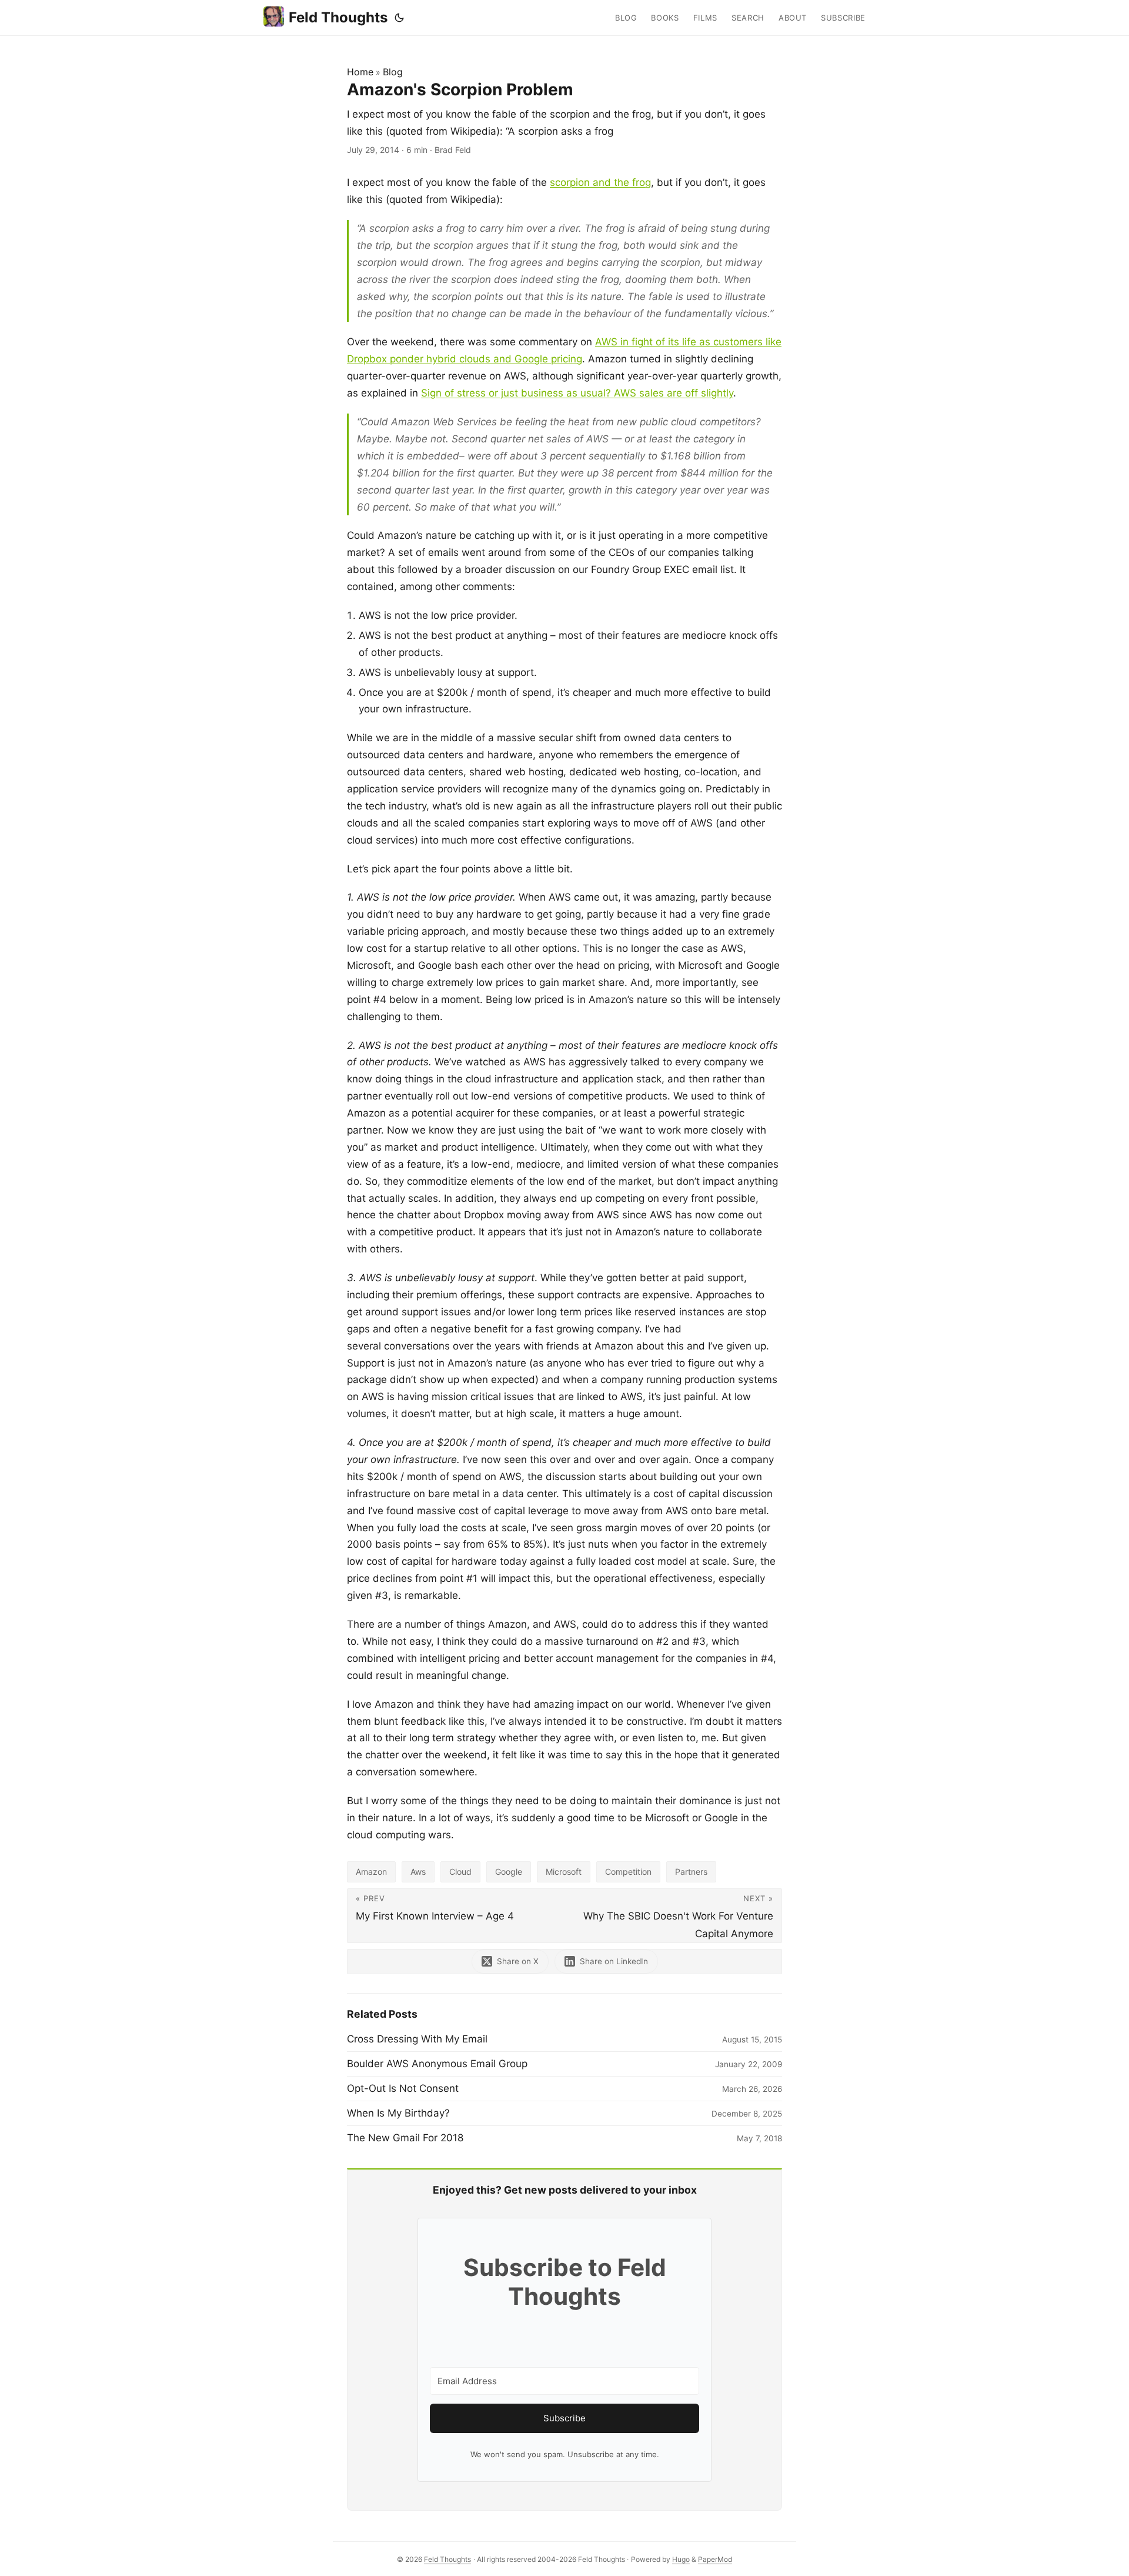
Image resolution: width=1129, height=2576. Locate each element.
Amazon (371, 1872)
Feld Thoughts (338, 17)
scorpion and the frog (600, 182)
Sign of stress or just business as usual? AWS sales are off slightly (577, 393)
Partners (691, 1872)
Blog (393, 72)
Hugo (681, 2559)
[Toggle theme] (399, 18)
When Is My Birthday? (398, 2113)
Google (509, 1872)
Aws (418, 1872)
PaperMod (715, 2559)
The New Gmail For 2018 (405, 2138)
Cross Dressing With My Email (417, 2039)
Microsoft (564, 1872)
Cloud (460, 1872)
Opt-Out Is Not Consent (403, 2088)
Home (360, 72)
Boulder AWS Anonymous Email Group (437, 2064)
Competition (628, 1872)
